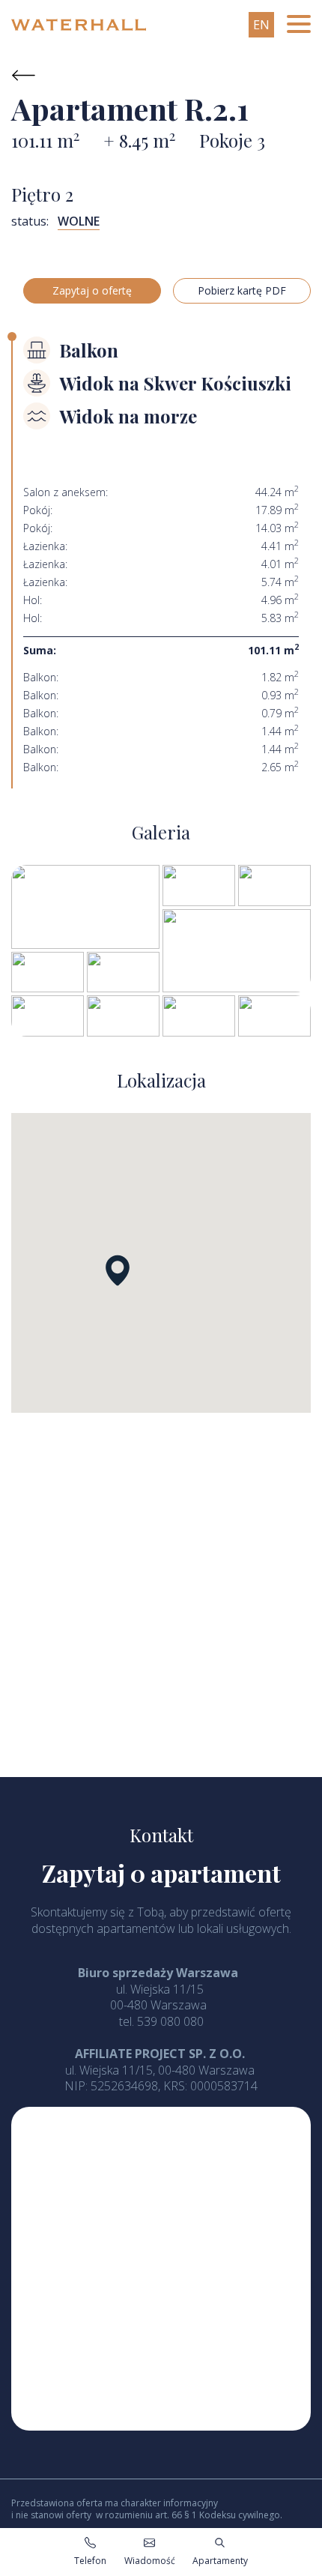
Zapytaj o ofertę (92, 290)
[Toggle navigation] (299, 25)
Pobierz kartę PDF (242, 290)
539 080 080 (170, 2021)
